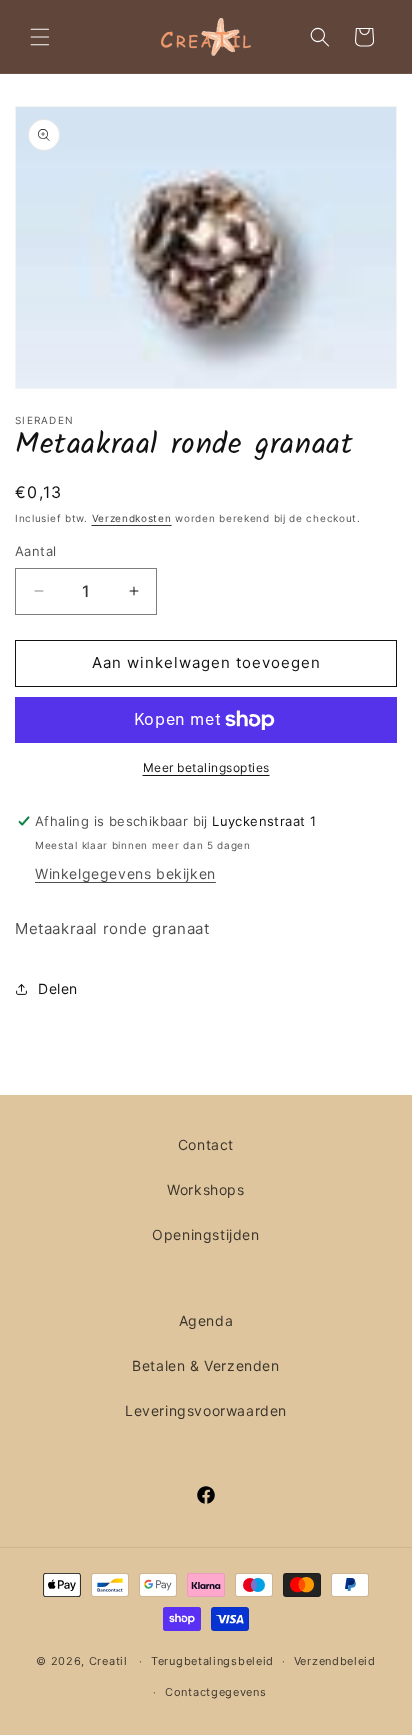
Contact (206, 1144)
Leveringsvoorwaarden (206, 1410)
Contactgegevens (216, 1692)
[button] (40, 37)
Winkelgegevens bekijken (125, 873)
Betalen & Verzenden (205, 1365)
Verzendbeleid (335, 1661)
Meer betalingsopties (206, 767)
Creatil (108, 1661)
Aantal (35, 551)
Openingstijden (205, 1234)
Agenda (206, 1320)
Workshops (205, 1189)
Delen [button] (58, 988)
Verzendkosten (132, 518)
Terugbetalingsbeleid (212, 1661)
